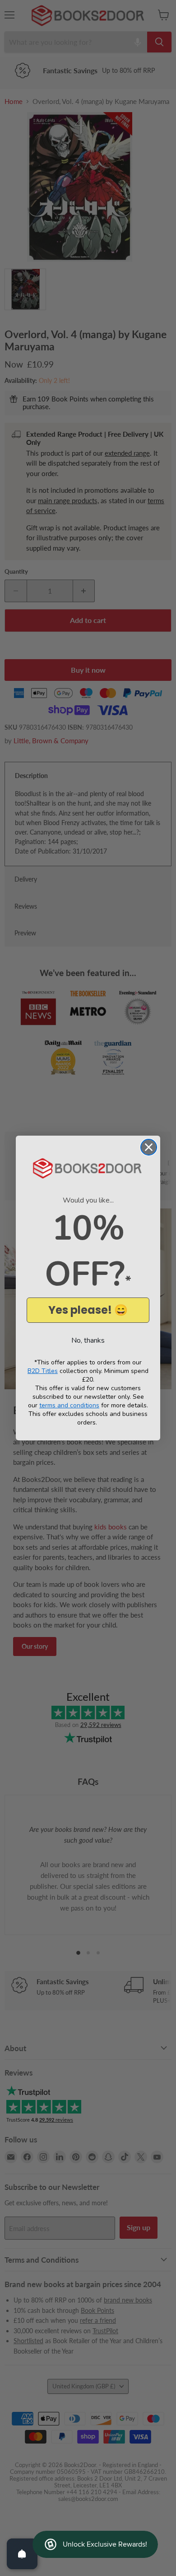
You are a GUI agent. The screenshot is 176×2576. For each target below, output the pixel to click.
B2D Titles (43, 1371)
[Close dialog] (149, 1147)
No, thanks (88, 1340)
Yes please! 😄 (88, 1310)
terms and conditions (69, 1405)
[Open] (22, 2554)
